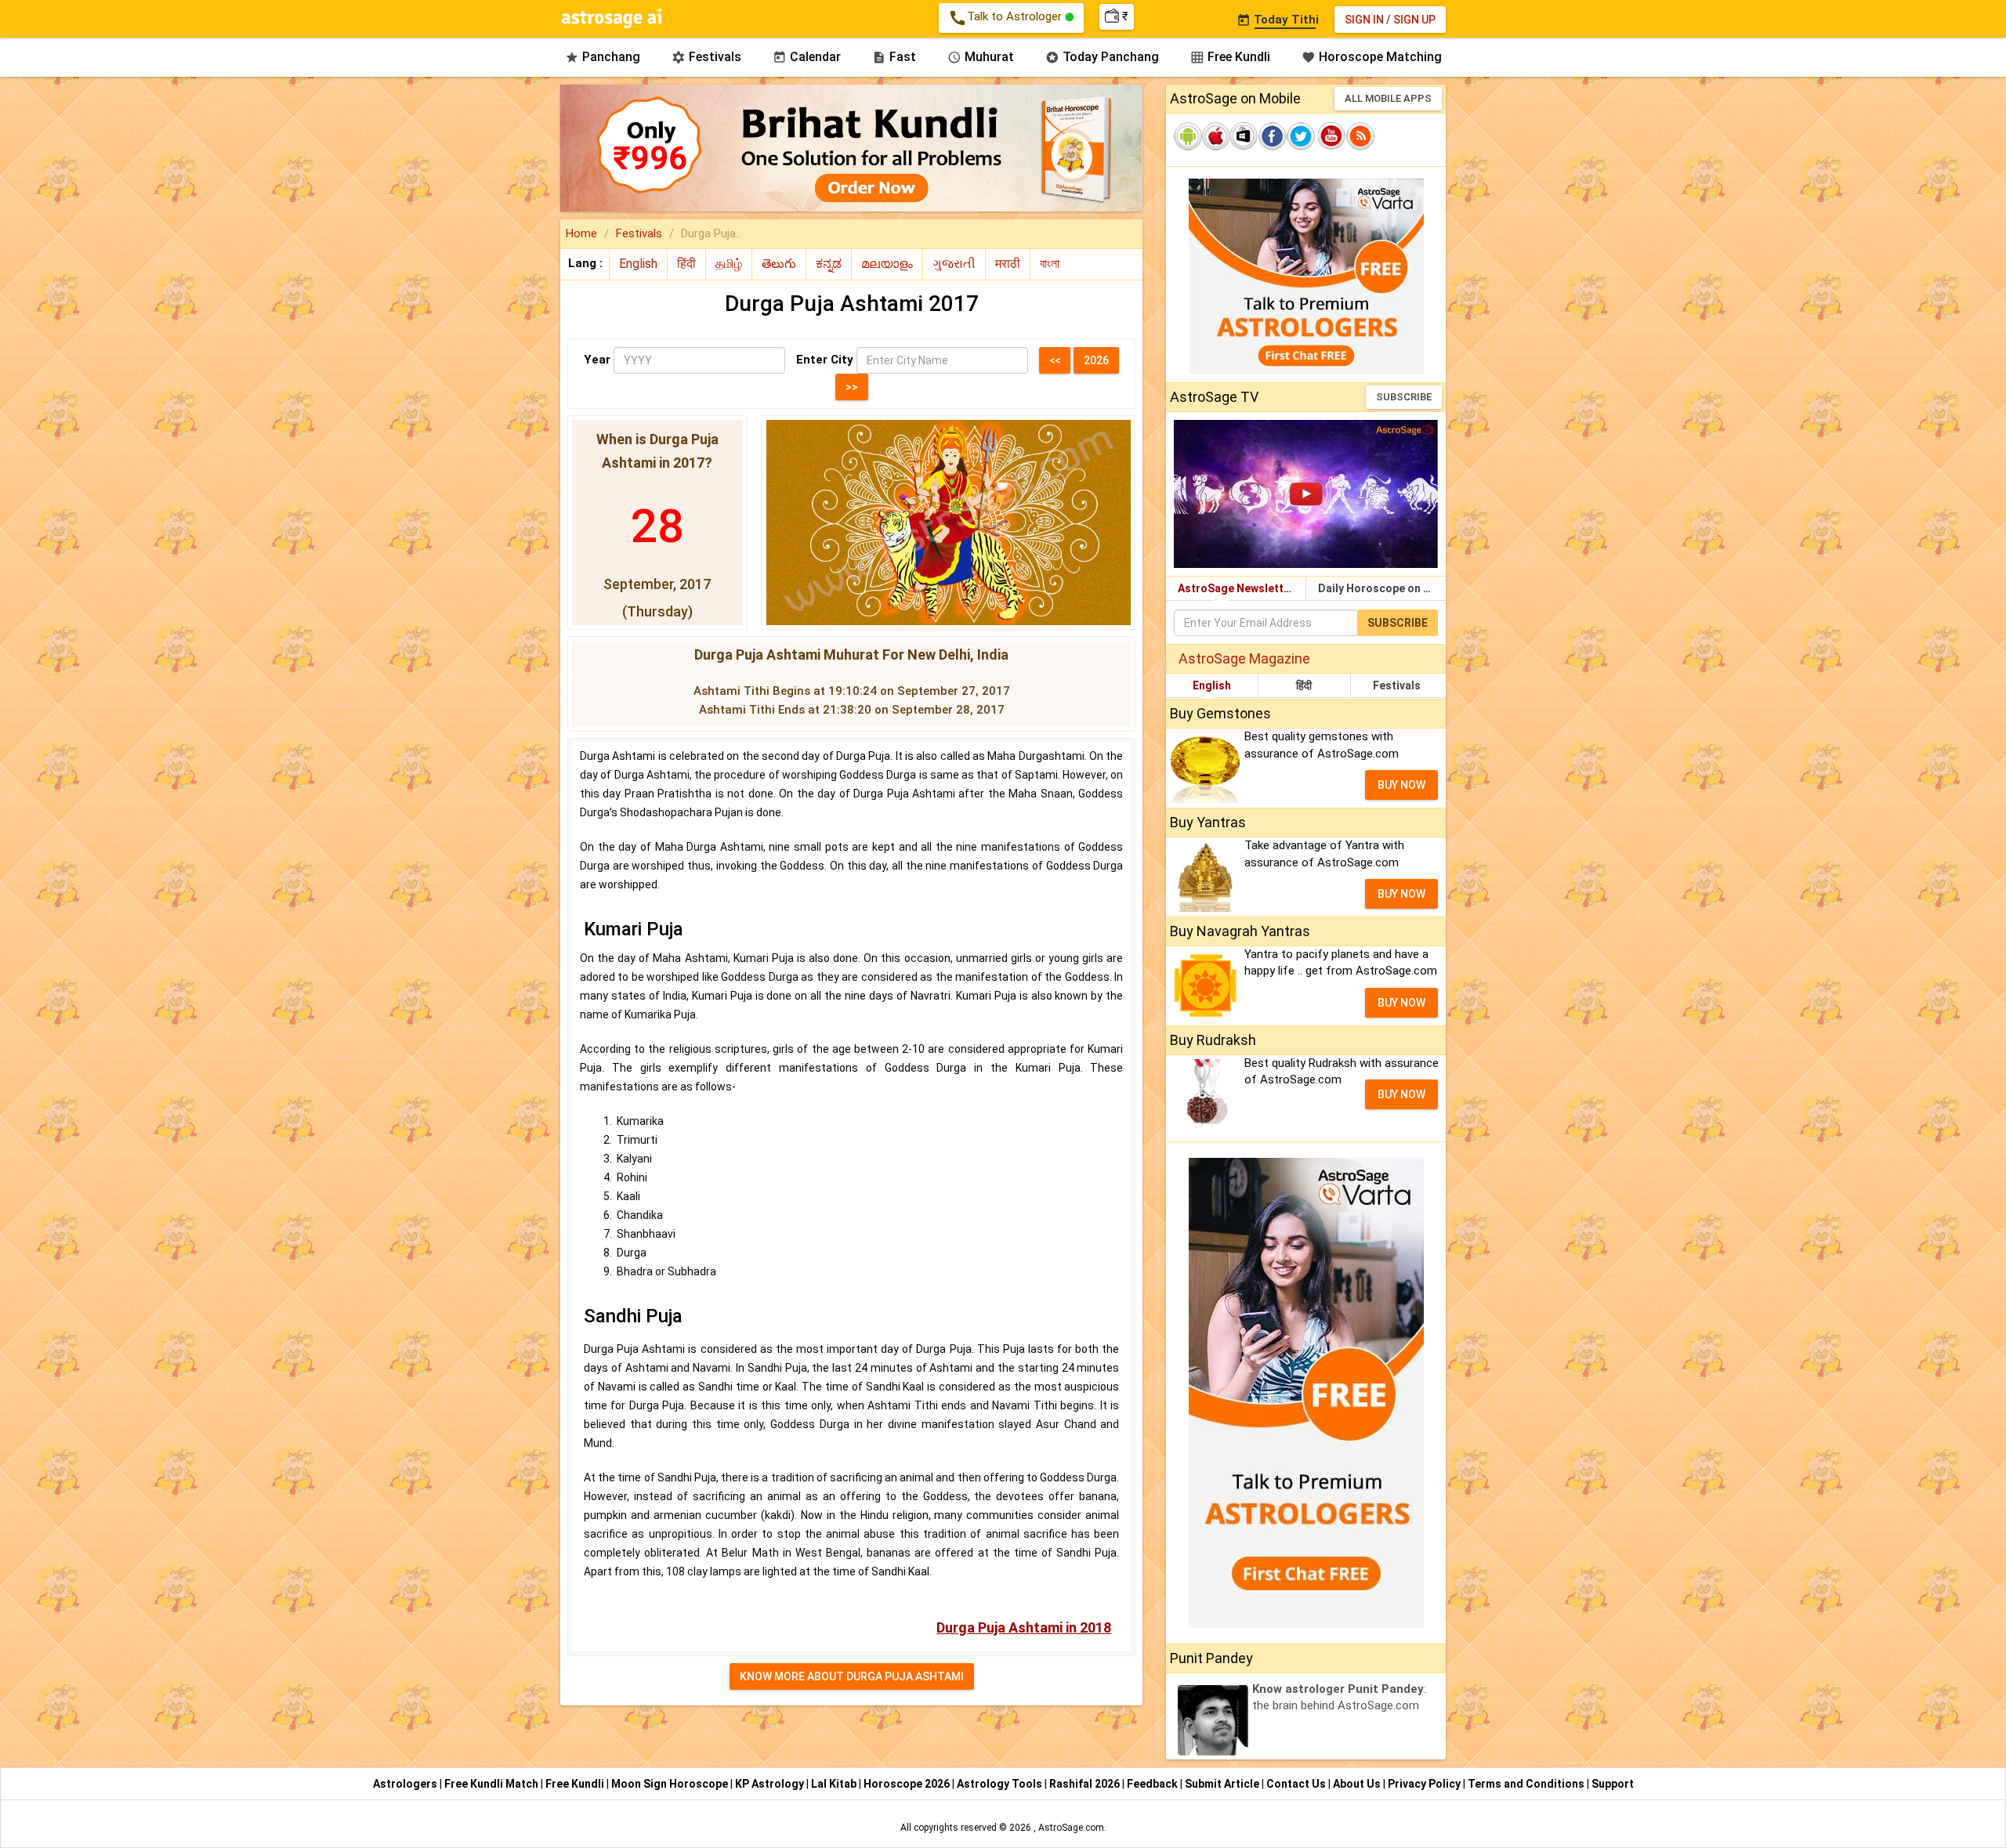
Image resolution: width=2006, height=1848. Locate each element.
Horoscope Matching (1372, 57)
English (1212, 685)
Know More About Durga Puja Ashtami (852, 1676)
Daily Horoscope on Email (1382, 588)
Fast (894, 57)
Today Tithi (1278, 20)
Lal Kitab (835, 1784)
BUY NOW (1401, 785)
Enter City (825, 360)
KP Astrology (771, 1784)
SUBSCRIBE (1404, 397)
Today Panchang (1102, 57)
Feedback (1153, 1784)
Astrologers (406, 1784)
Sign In (1364, 20)
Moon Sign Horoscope (671, 1784)
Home (581, 233)
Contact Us (1297, 1784)
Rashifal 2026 (1084, 1784)
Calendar (807, 57)
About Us (1358, 1784)
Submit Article (1223, 1784)
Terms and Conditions (1527, 1784)
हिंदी (1304, 685)
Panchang (603, 57)
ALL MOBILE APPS (1388, 98)
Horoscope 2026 (907, 1784)
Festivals (706, 57)
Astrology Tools (1001, 1784)
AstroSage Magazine (1244, 658)
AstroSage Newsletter (1236, 588)
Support (1613, 1784)
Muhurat (981, 57)
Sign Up (1414, 20)
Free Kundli (1230, 57)
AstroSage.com (1071, 1828)
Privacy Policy (1425, 1784)
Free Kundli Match (492, 1784)
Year (597, 360)
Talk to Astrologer (1007, 18)
